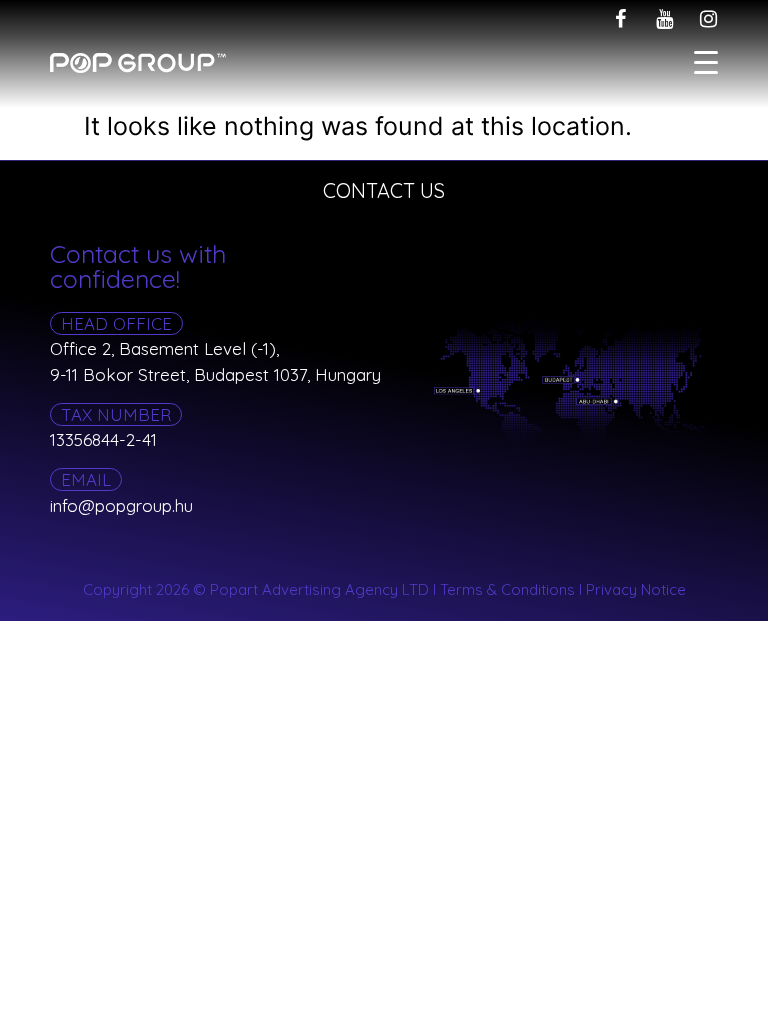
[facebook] (620, 19)
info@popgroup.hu (121, 505)
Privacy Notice (636, 589)
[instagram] (708, 19)
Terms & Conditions (507, 589)
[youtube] (664, 19)
